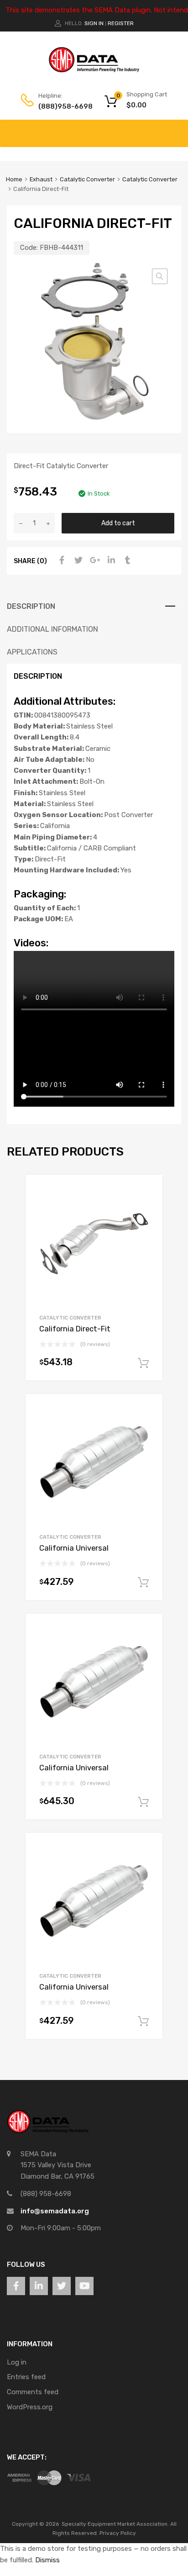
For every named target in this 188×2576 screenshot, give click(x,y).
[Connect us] (16, 2286)
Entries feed (26, 2377)
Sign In (94, 23)
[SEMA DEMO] (94, 70)
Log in (17, 2362)
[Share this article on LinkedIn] (110, 560)
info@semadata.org (55, 2211)
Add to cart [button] (143, 1363)
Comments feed (33, 2392)
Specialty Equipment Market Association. (115, 2524)
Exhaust (41, 179)
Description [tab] (31, 606)
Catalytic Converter (87, 179)
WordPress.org (30, 2407)
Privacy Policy (118, 2533)
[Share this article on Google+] (94, 560)
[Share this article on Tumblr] (126, 560)
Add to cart (118, 523)
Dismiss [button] (47, 2560)
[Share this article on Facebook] (61, 560)
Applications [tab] (32, 652)
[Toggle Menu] (176, 129)
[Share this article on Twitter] (77, 560)
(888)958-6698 (61, 106)
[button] (160, 276)
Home (14, 179)
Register (121, 23)
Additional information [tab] (52, 629)
